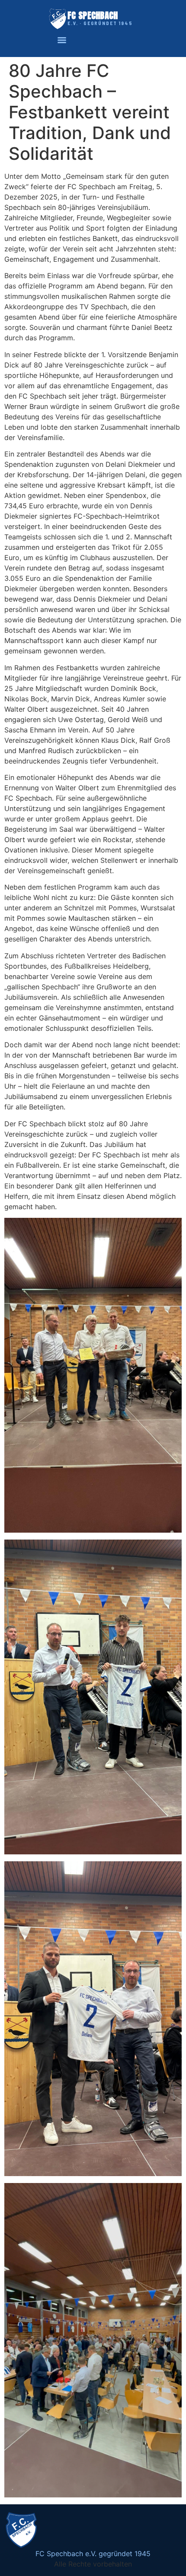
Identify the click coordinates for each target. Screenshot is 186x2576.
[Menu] (62, 40)
